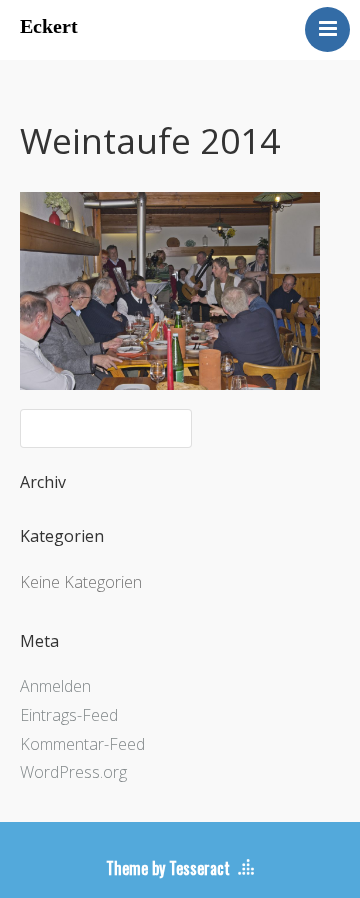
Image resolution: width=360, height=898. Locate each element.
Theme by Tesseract (168, 868)
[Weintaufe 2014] (170, 384)
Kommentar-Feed (82, 744)
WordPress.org (73, 772)
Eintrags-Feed (69, 715)
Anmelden (55, 686)
